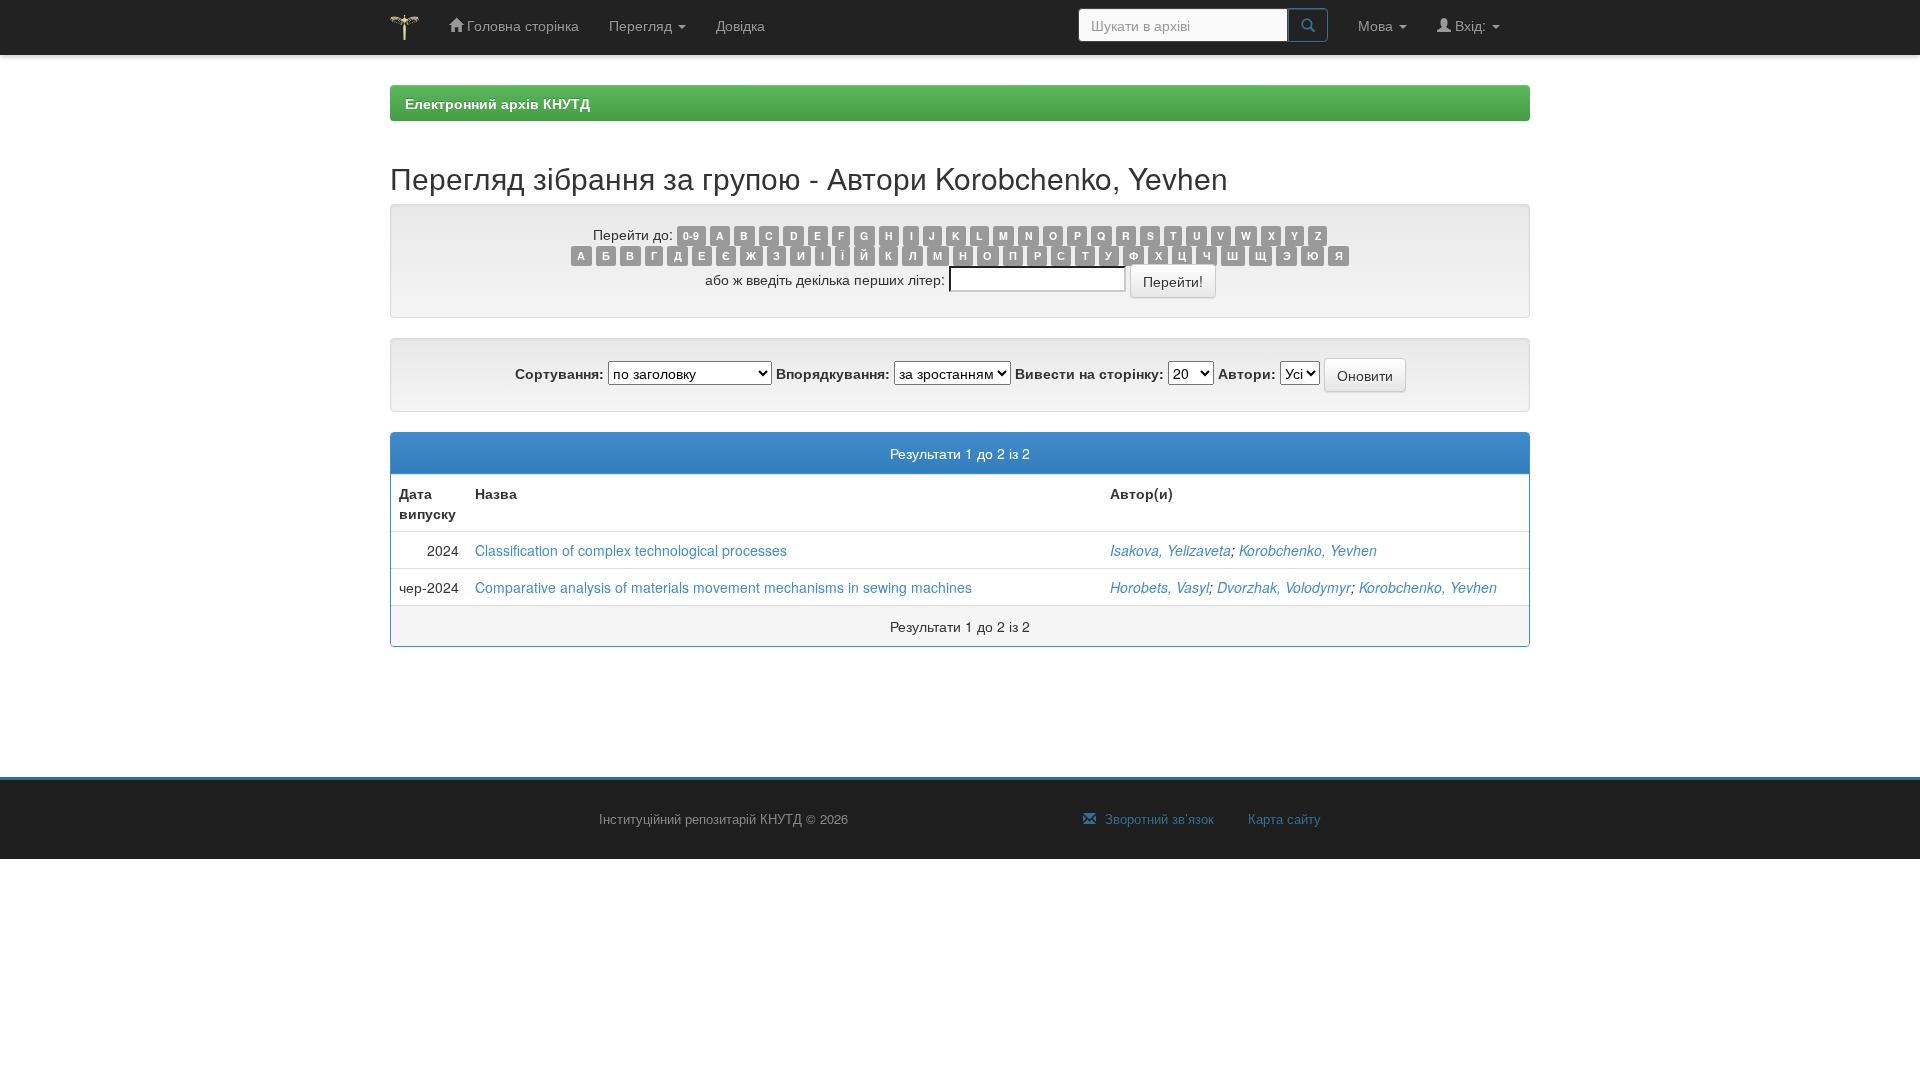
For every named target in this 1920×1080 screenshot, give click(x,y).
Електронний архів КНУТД (497, 103)
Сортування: (559, 373)
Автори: (1247, 373)
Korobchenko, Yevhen (1308, 550)
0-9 (691, 235)
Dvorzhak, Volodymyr (1284, 587)
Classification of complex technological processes (631, 550)
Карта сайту (1282, 819)
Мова (1377, 25)
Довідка (740, 25)
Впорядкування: (833, 373)
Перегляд (642, 25)
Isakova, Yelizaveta (1170, 550)
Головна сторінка (521, 25)
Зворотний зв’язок (1157, 819)
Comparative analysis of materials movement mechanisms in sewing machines (723, 587)
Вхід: (1470, 25)
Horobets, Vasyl (1159, 587)
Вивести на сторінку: (1089, 373)
